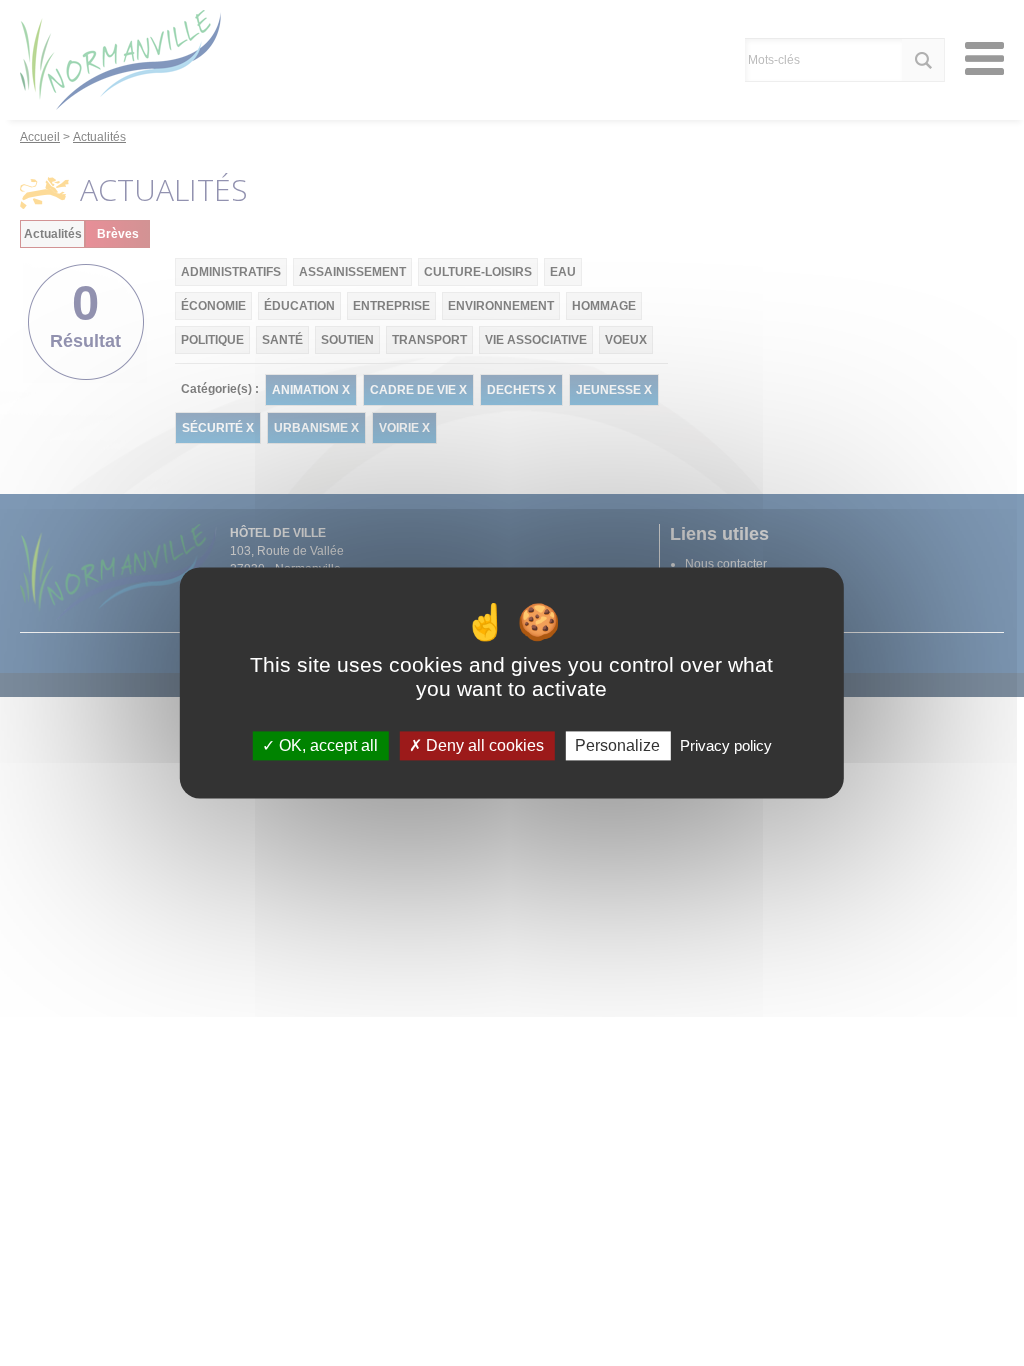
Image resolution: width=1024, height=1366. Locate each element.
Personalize (617, 745)
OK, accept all (326, 745)
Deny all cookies (483, 745)
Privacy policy (726, 745)
